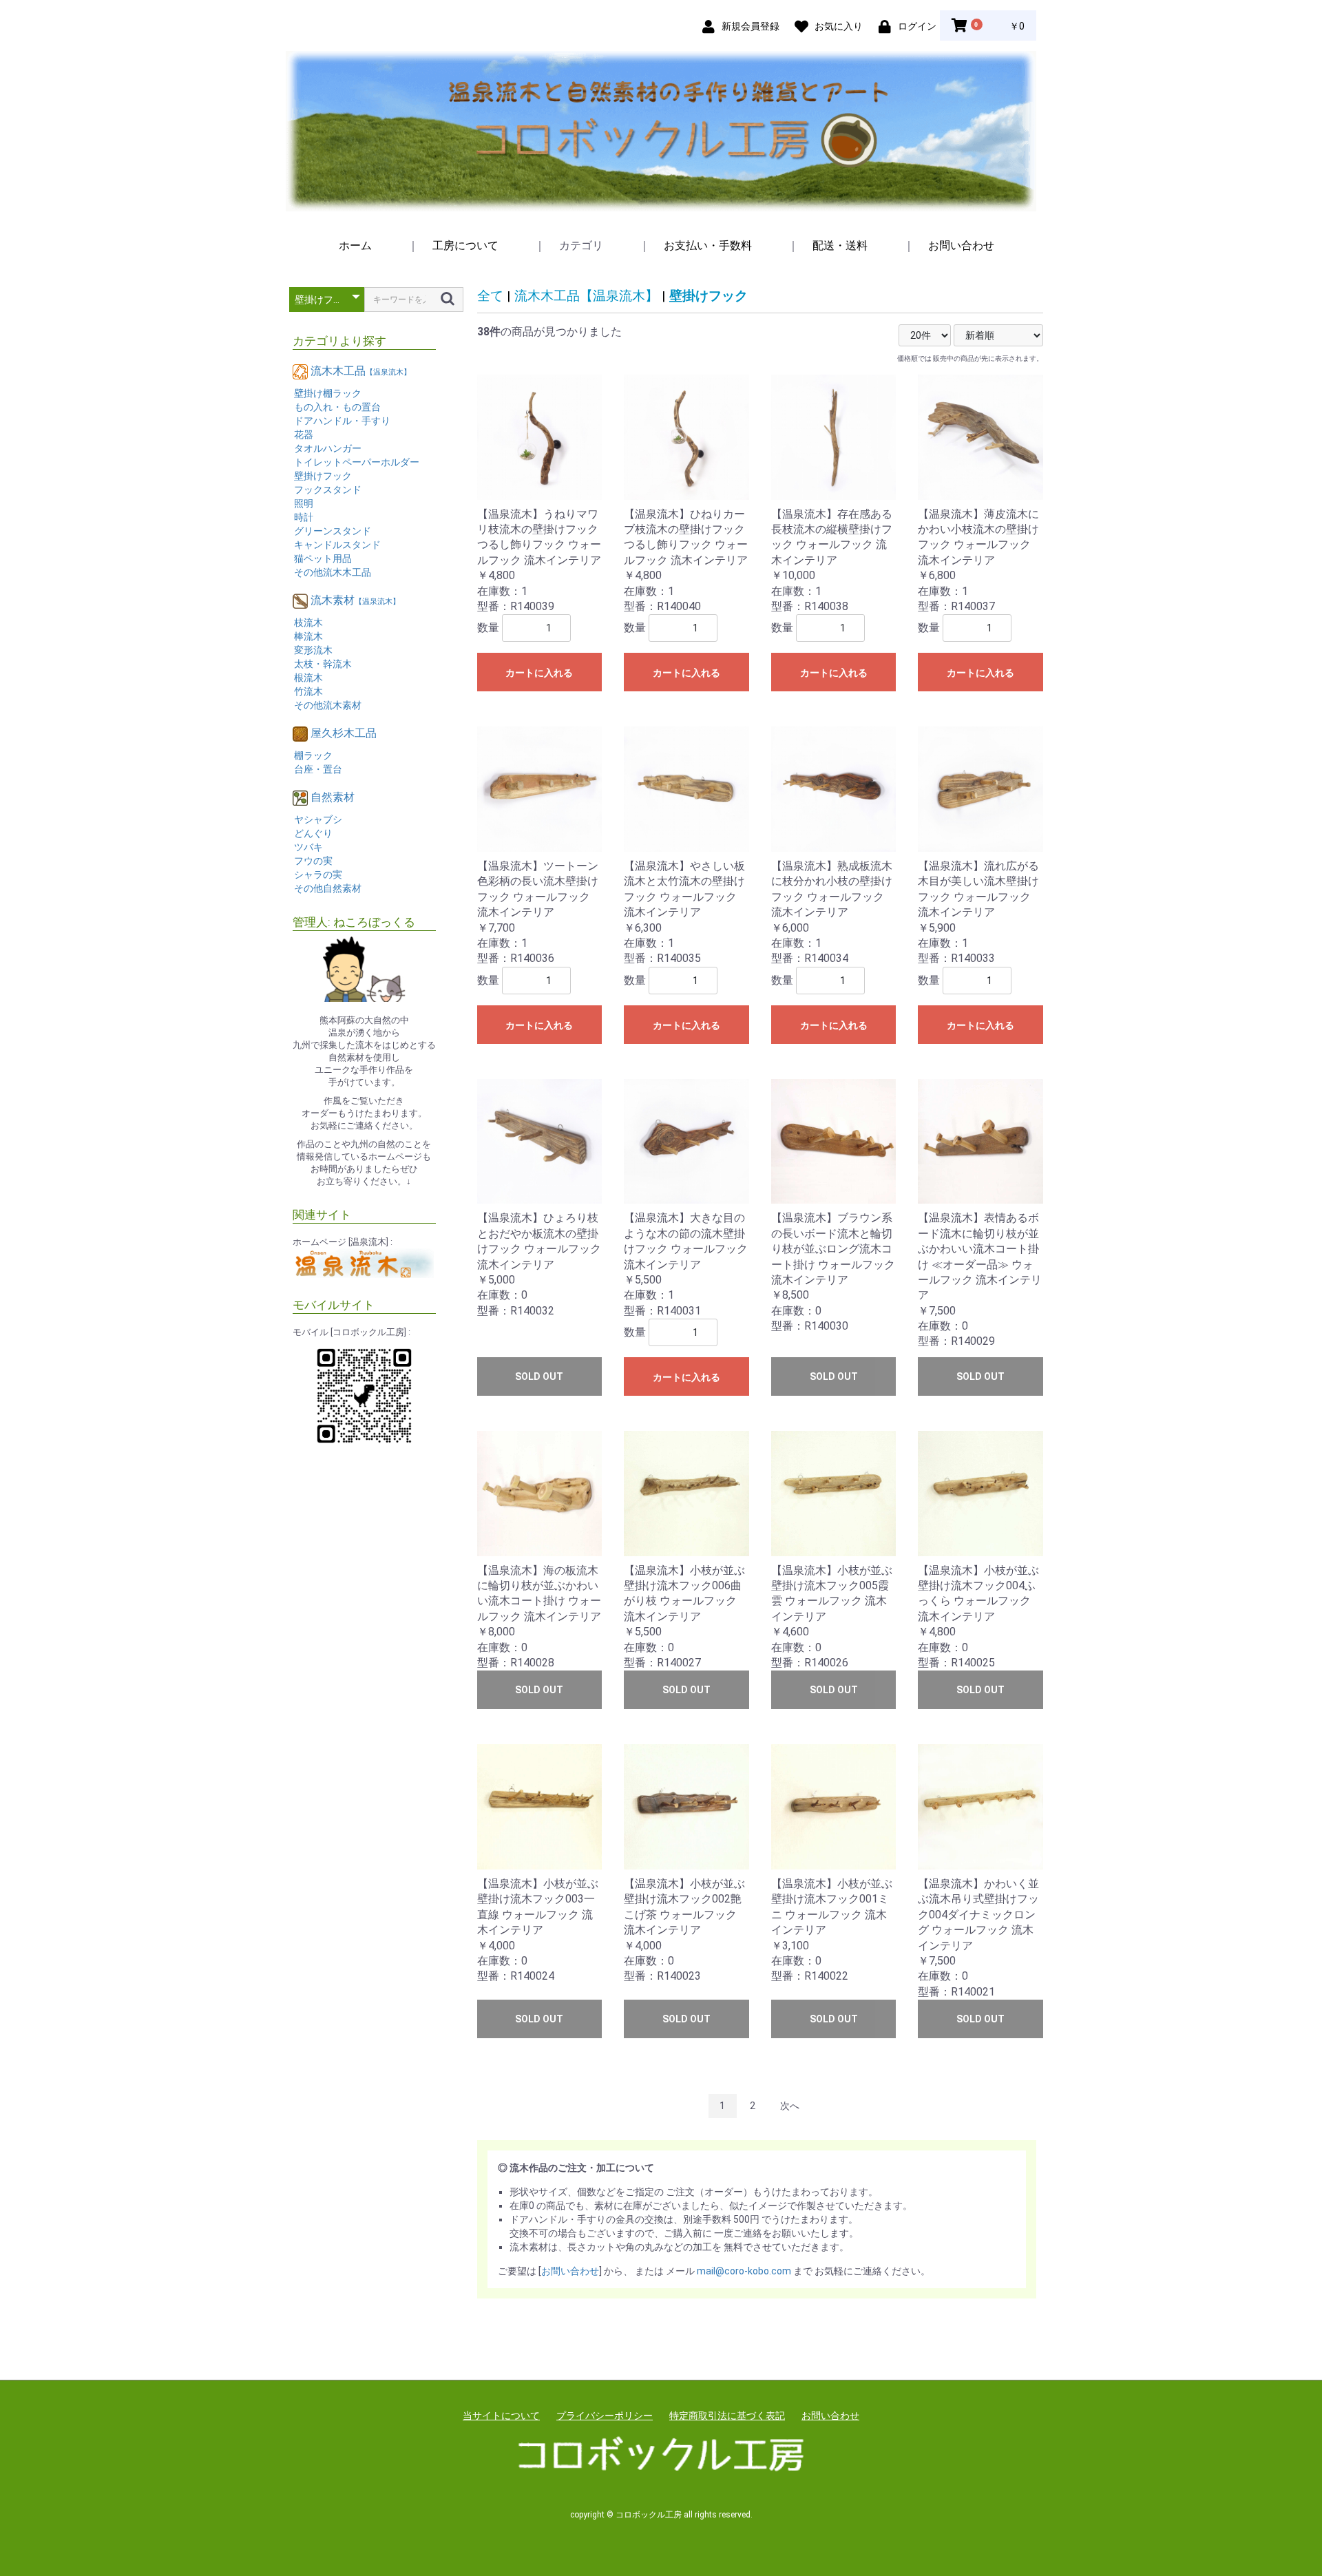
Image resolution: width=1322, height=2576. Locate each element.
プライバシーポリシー (605, 2416)
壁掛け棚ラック (328, 393)
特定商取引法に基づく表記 (727, 2416)
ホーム (355, 245)
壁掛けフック (323, 476)
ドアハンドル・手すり (342, 421)
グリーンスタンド (333, 531)
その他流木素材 (328, 705)
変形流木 (313, 650)
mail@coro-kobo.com (744, 2271)
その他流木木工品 (333, 572)
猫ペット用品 (323, 558)
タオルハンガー (328, 448)
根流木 (308, 678)
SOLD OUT (539, 1376)
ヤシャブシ (318, 819)
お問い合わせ (961, 245)
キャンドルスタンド (337, 545)
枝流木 (308, 622)
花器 (304, 434)
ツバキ (308, 847)
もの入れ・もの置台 (337, 407)
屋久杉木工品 (344, 733)
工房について (465, 245)
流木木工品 (361, 371)
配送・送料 (840, 245)
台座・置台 (318, 769)
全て (490, 296)
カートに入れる (539, 673)
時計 (304, 517)
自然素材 (333, 797)
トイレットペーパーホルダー (357, 462)
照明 (304, 503)
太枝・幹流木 (323, 664)
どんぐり (313, 833)
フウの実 (313, 861)
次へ (790, 2106)
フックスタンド (328, 490)
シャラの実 (318, 875)
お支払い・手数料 (708, 245)
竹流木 (308, 691)
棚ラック (313, 755)
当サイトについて (501, 2416)
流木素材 (355, 600)
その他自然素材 (328, 888)
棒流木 (308, 636)
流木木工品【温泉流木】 (586, 296)
